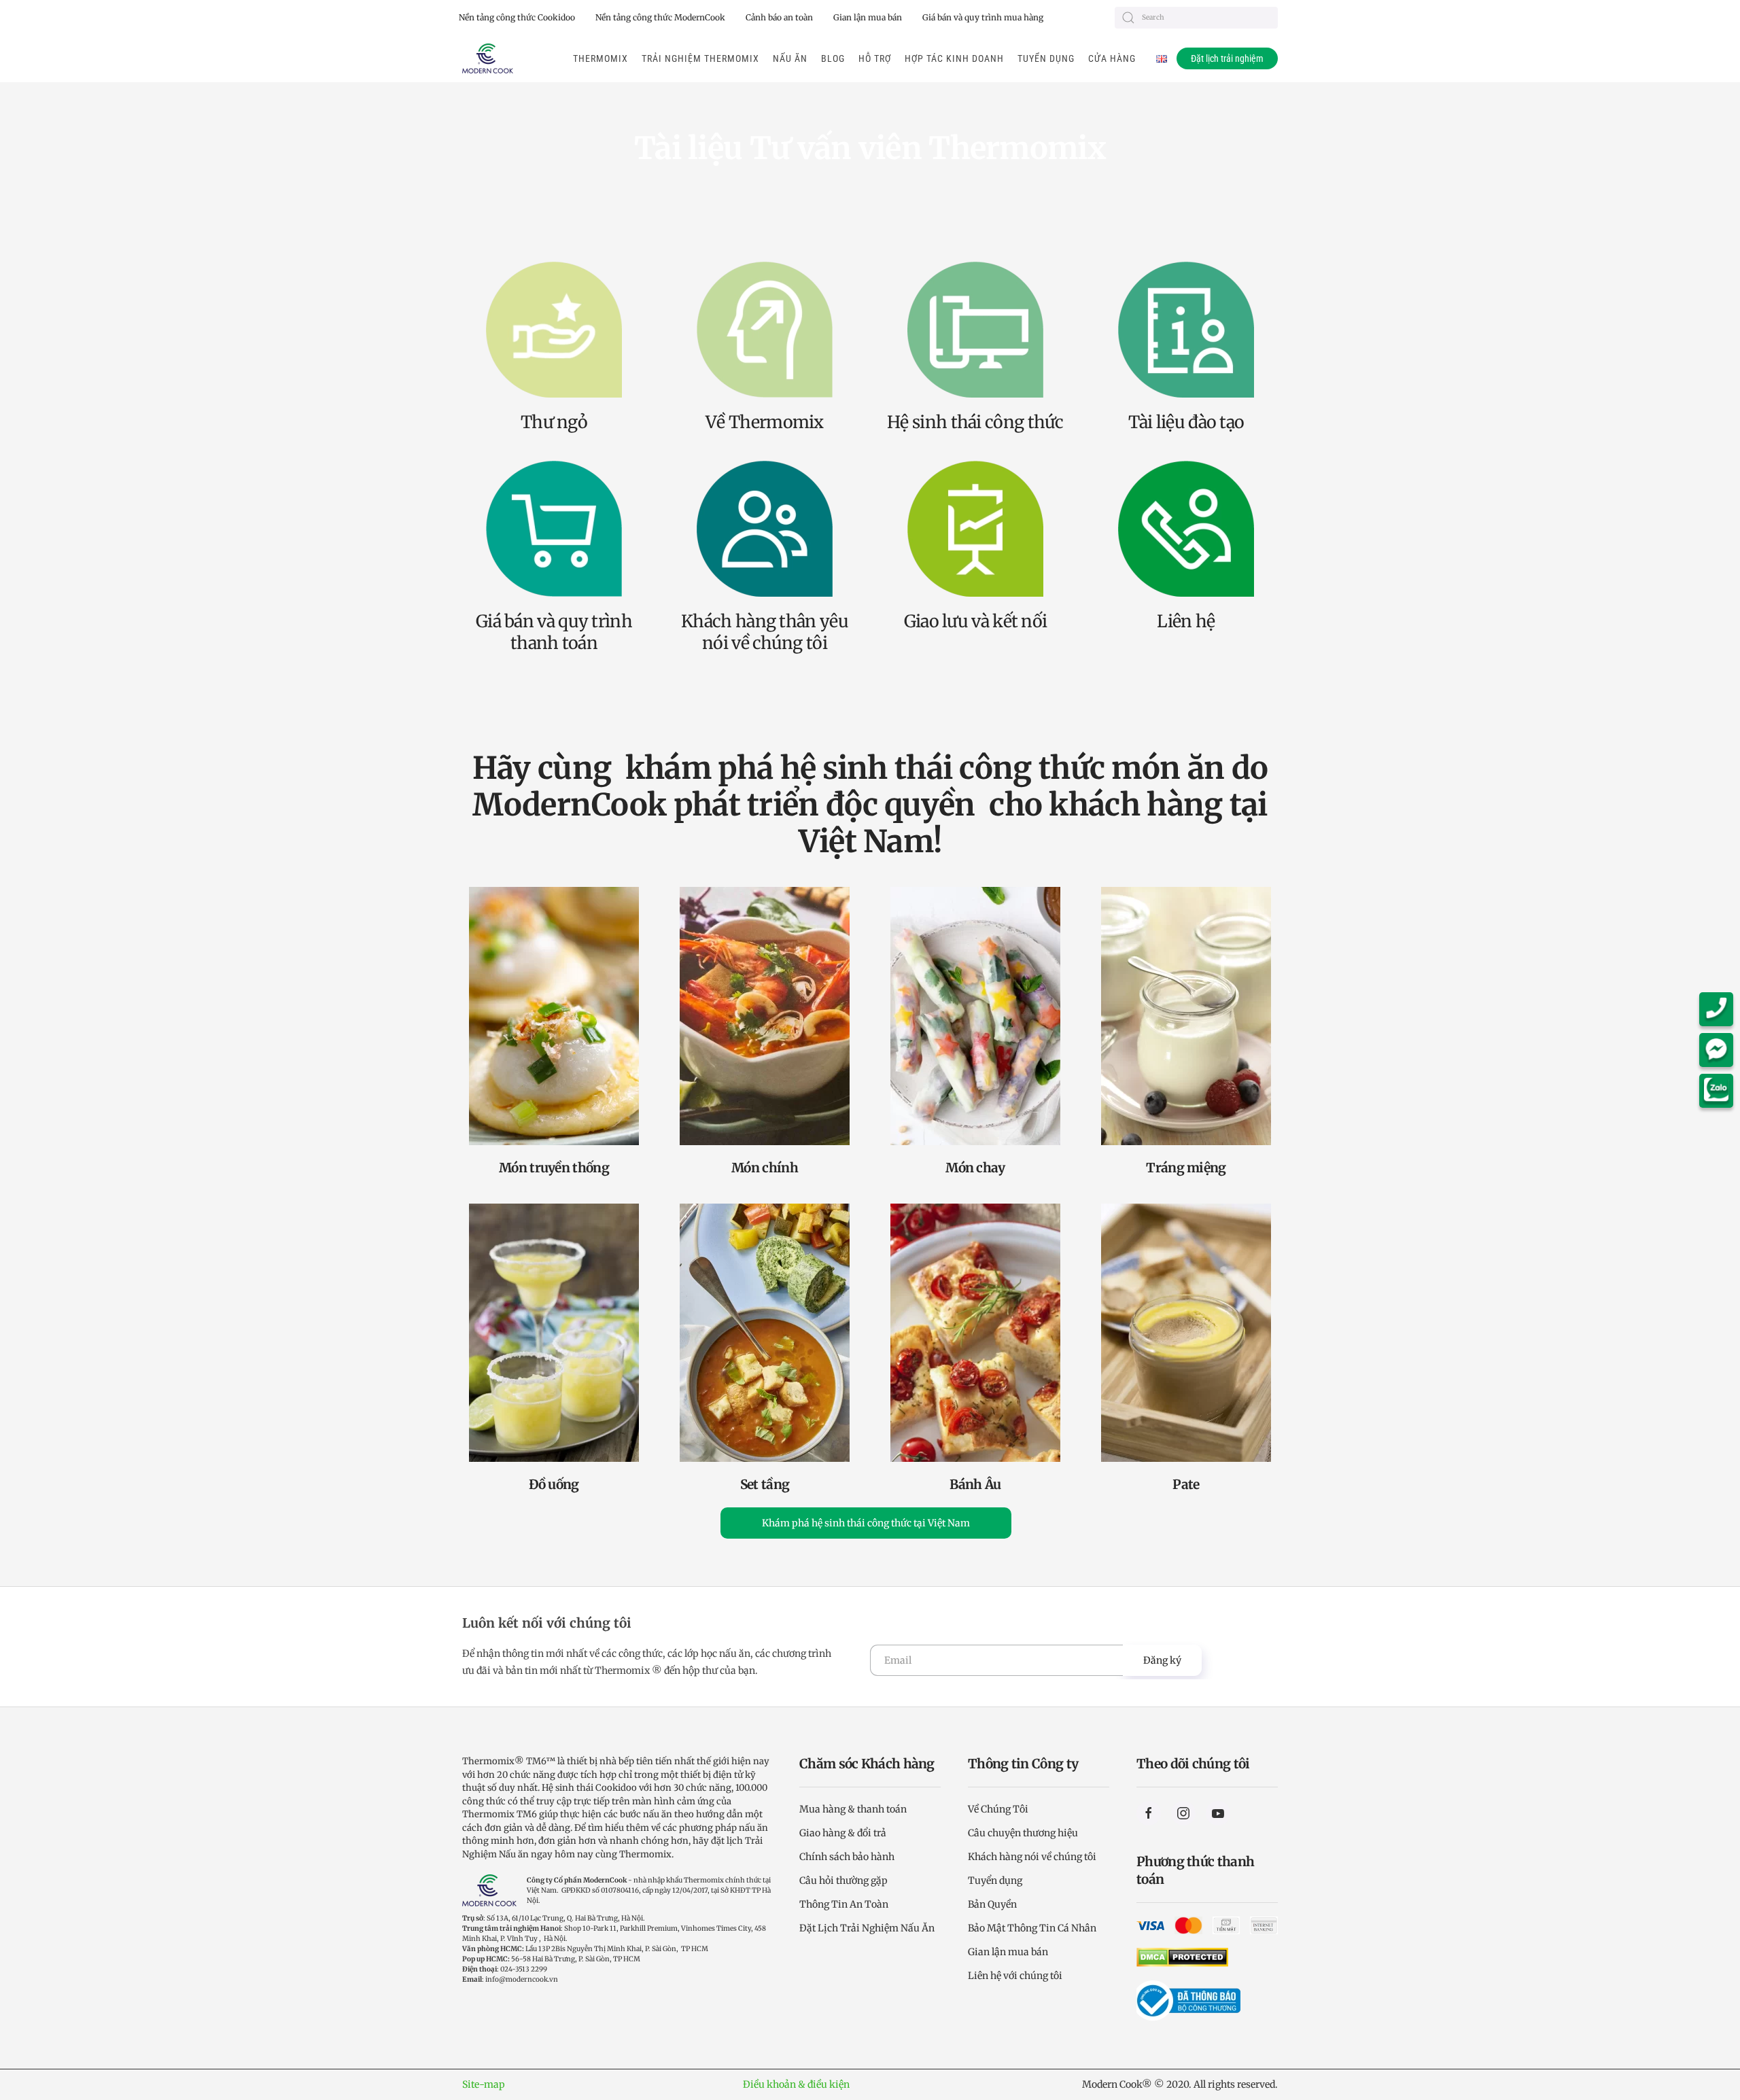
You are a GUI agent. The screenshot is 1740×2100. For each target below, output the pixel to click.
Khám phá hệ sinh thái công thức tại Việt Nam (866, 1523)
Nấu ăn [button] (790, 58)
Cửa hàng (1112, 58)
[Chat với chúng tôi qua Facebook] (1720, 1050)
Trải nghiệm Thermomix (700, 58)
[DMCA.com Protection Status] (1182, 1957)
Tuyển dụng (1046, 58)
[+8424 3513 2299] (1720, 1009)
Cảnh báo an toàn (779, 17)
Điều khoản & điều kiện (796, 2084)
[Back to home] (488, 58)
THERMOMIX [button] (601, 58)
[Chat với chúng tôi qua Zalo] (1720, 1091)
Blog (833, 58)
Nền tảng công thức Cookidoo (517, 17)
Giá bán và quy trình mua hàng (983, 17)
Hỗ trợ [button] (875, 58)
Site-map (484, 2084)
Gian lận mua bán (868, 17)
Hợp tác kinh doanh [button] (954, 58)
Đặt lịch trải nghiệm (1227, 58)
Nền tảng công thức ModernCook (660, 17)
